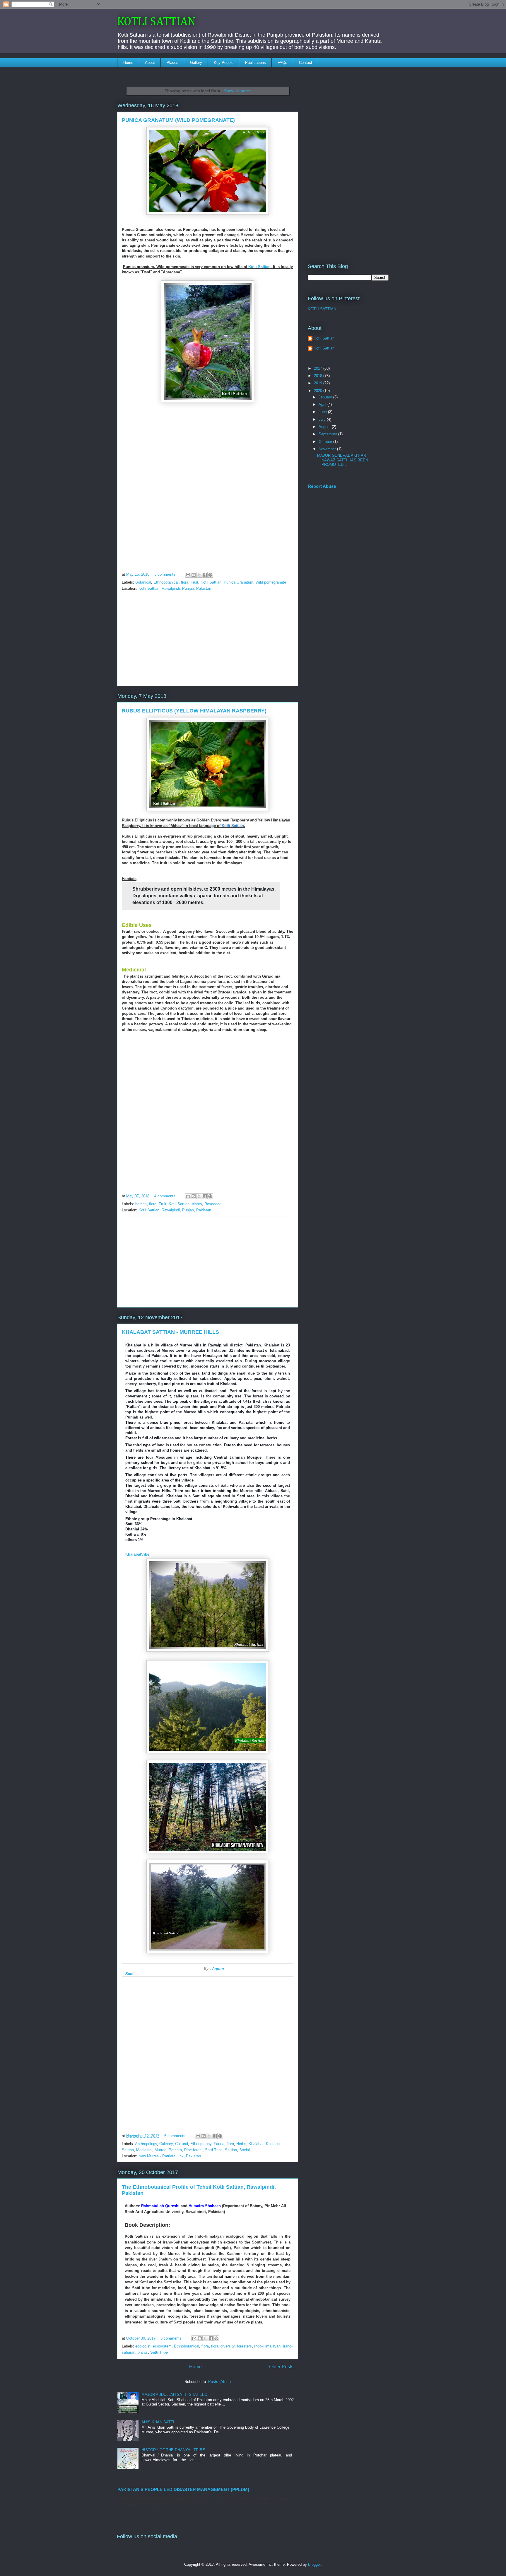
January (326, 397)
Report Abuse (322, 486)
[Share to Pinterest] (210, 575)
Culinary (166, 2144)
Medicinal (144, 2150)
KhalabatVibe (137, 1554)
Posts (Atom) (219, 2382)
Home (128, 63)
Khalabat (256, 2144)
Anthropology (146, 2144)
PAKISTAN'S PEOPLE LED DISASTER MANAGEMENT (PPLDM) (183, 2489)
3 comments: (166, 574)
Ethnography (201, 2144)
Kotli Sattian (259, 267)
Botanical (143, 582)
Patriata (175, 2150)
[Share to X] (199, 575)
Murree (160, 2150)
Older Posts (281, 2367)
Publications (255, 63)
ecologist (143, 2346)
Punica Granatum (239, 582)
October (326, 442)
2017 (319, 368)
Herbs (241, 2144)
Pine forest (193, 2150)
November (328, 449)
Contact (306, 63)
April (323, 404)
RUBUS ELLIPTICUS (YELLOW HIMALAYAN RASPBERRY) (194, 711)
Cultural (182, 2144)
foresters (244, 2346)
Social (245, 2150)
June (323, 412)
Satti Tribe (214, 2150)
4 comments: (166, 1196)
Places (172, 63)
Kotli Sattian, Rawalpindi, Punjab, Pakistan (175, 588)
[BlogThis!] (194, 575)
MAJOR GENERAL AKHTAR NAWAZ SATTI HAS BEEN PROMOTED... (343, 460)
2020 (319, 391)
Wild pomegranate (271, 582)
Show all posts (237, 91)
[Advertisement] (208, 640)
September (328, 434)
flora (185, 582)
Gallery (196, 63)
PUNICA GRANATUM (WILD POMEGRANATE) (178, 120)
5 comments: (176, 2136)
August (325, 427)
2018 (319, 376)
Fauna (219, 2144)
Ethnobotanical (166, 582)
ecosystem (162, 2346)
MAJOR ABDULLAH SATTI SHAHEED (174, 2395)
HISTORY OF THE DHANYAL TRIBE (173, 2450)
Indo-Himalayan (267, 2346)
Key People (224, 63)
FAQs (282, 63)
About (150, 63)
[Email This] (188, 575)
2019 (319, 383)
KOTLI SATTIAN (156, 22)
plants (197, 1204)
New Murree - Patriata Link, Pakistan (170, 2156)
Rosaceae (213, 1204)
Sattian (231, 2150)
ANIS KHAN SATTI (158, 2422)
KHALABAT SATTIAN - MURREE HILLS (170, 1332)
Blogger (314, 2564)
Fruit (194, 582)
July (323, 419)
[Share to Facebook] (205, 575)
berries (141, 1204)
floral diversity (223, 2346)
